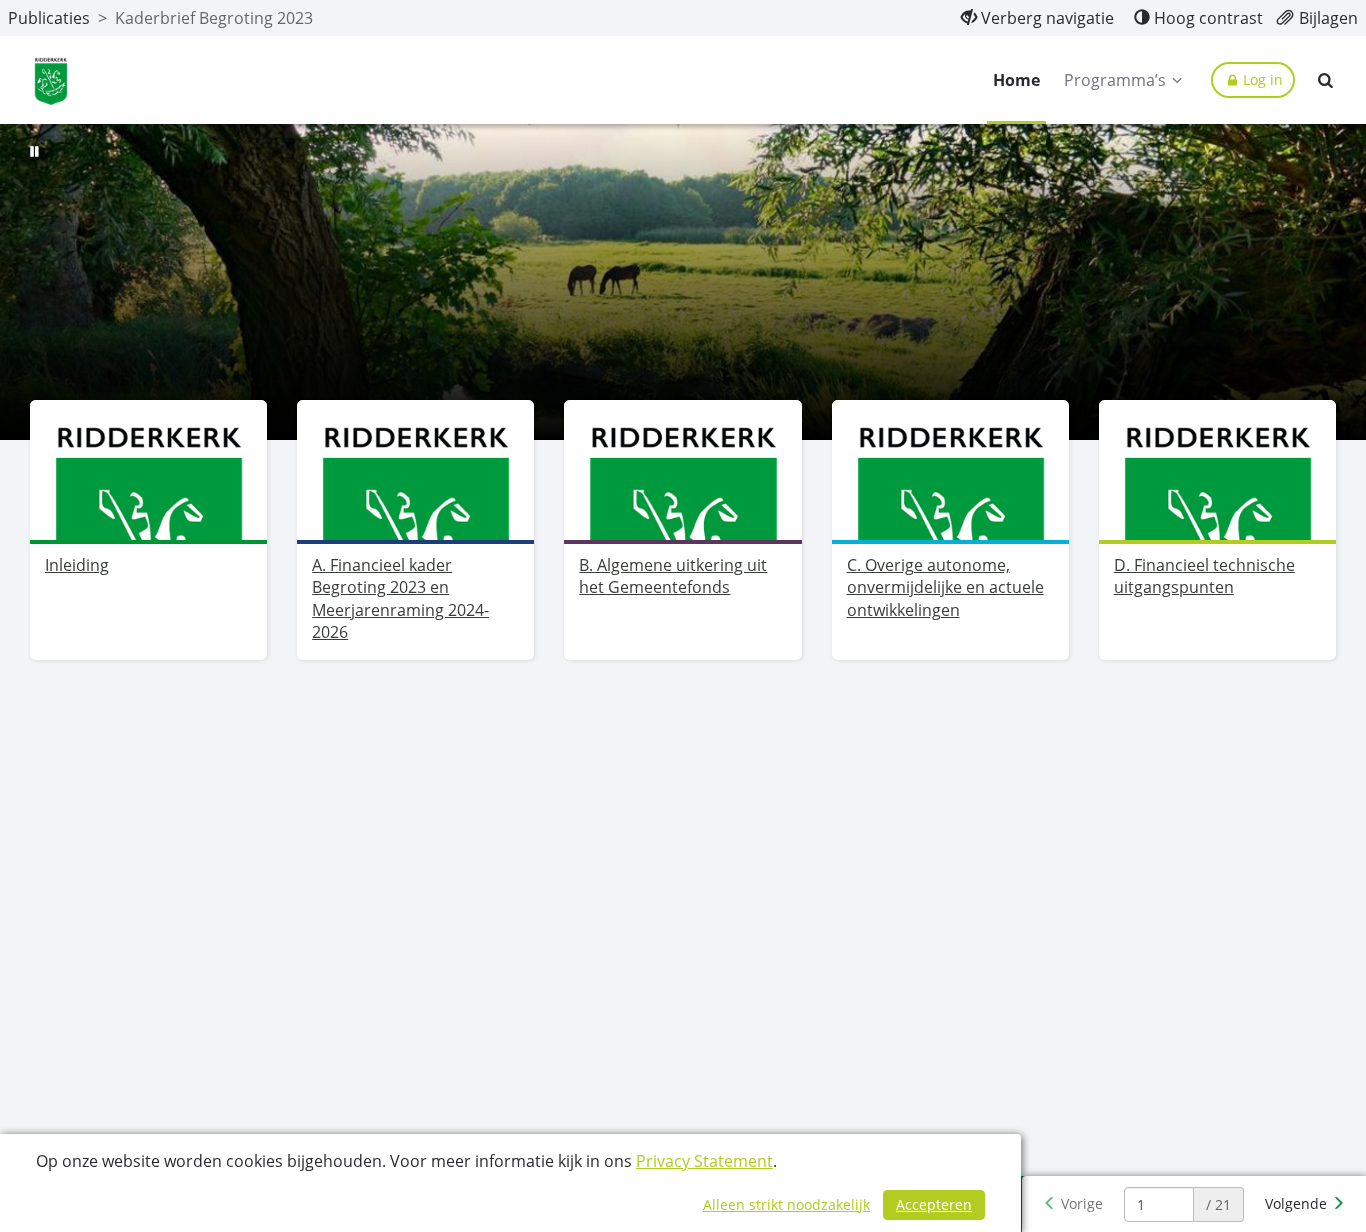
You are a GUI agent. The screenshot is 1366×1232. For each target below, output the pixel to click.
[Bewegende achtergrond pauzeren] (35, 150)
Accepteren (934, 1204)
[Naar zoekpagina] (1326, 80)
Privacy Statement (704, 1161)
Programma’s (1115, 80)
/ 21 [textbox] (1218, 1204)
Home (1016, 80)
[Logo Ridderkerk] (50, 80)
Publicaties (49, 18)
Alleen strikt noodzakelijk (786, 1204)
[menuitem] (1037, 18)
